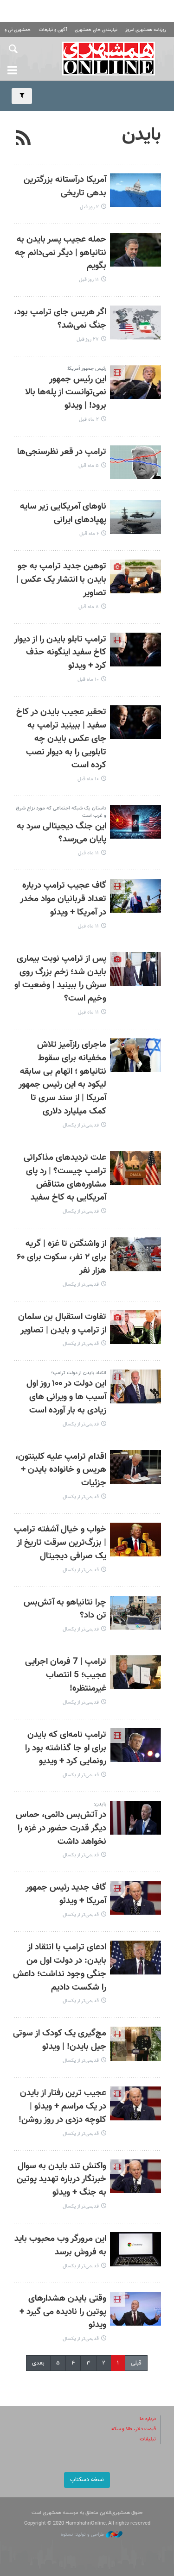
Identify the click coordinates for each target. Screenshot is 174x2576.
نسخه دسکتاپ (87, 2480)
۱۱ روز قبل (89, 280)
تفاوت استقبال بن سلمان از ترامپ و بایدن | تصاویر (62, 1324)
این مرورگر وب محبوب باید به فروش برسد (60, 2246)
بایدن (142, 135)
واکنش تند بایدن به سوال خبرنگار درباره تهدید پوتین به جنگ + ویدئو (61, 2180)
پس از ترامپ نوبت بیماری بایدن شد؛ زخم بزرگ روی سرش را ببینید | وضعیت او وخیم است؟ (60, 979)
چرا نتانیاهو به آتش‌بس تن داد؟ (65, 1609)
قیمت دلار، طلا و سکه (134, 2429)
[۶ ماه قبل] (135, 517)
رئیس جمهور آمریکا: (86, 369)
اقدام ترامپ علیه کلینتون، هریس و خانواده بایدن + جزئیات (61, 1470)
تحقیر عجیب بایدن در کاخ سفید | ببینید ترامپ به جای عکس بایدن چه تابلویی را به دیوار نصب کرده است (61, 739)
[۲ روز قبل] (135, 190)
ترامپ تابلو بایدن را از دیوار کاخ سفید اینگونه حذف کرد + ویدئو (60, 653)
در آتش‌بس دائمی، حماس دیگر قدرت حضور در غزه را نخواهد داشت (61, 1828)
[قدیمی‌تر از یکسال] (135, 1055)
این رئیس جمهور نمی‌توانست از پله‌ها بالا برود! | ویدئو (66, 393)
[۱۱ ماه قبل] (135, 822)
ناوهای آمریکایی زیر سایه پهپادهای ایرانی (63, 513)
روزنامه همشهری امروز (146, 30)
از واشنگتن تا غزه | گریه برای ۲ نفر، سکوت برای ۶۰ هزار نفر (61, 1257)
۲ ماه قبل (89, 420)
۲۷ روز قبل (88, 339)
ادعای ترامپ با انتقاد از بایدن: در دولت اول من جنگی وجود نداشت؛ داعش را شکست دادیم (60, 1967)
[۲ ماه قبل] (135, 382)
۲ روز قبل (89, 207)
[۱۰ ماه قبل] (135, 650)
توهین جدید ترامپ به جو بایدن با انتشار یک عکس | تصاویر (61, 580)
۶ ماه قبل (89, 534)
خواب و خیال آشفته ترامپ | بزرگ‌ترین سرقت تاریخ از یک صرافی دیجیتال (60, 1543)
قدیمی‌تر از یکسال (81, 1125)
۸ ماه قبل (89, 607)
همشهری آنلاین (109, 58)
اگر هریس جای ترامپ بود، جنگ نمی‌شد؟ (60, 319)
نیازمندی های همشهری (96, 30)
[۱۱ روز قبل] (135, 250)
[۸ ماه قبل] (135, 576)
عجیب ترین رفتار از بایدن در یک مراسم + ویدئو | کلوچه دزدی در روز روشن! (62, 2106)
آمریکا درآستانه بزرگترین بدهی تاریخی (65, 187)
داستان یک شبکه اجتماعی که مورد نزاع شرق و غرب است (61, 812)
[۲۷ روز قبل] (135, 322)
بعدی (38, 2363)
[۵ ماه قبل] (135, 462)
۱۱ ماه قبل (88, 853)
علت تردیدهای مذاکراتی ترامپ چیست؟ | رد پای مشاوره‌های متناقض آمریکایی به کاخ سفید (65, 1178)
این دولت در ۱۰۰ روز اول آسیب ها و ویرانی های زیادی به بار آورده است (66, 1397)
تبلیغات (148, 2439)
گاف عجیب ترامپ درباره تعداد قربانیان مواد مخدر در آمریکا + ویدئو (63, 899)
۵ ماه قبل (89, 466)
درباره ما (148, 2419)
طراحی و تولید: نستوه (83, 2535)
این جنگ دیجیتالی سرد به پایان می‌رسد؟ (61, 833)
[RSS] (23, 139)
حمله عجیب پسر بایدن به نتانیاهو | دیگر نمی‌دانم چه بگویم (61, 253)
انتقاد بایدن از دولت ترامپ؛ (79, 1373)
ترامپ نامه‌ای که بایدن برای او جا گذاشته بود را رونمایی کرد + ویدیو (66, 1748)
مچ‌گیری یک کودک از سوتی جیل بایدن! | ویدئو (60, 2040)
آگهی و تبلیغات (53, 30)
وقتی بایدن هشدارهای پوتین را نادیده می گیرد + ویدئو (63, 2312)
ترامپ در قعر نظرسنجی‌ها (62, 452)
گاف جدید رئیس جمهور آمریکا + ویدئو (66, 1894)
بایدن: (100, 1804)
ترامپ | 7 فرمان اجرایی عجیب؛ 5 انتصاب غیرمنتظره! (66, 1675)
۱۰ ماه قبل (88, 680)
